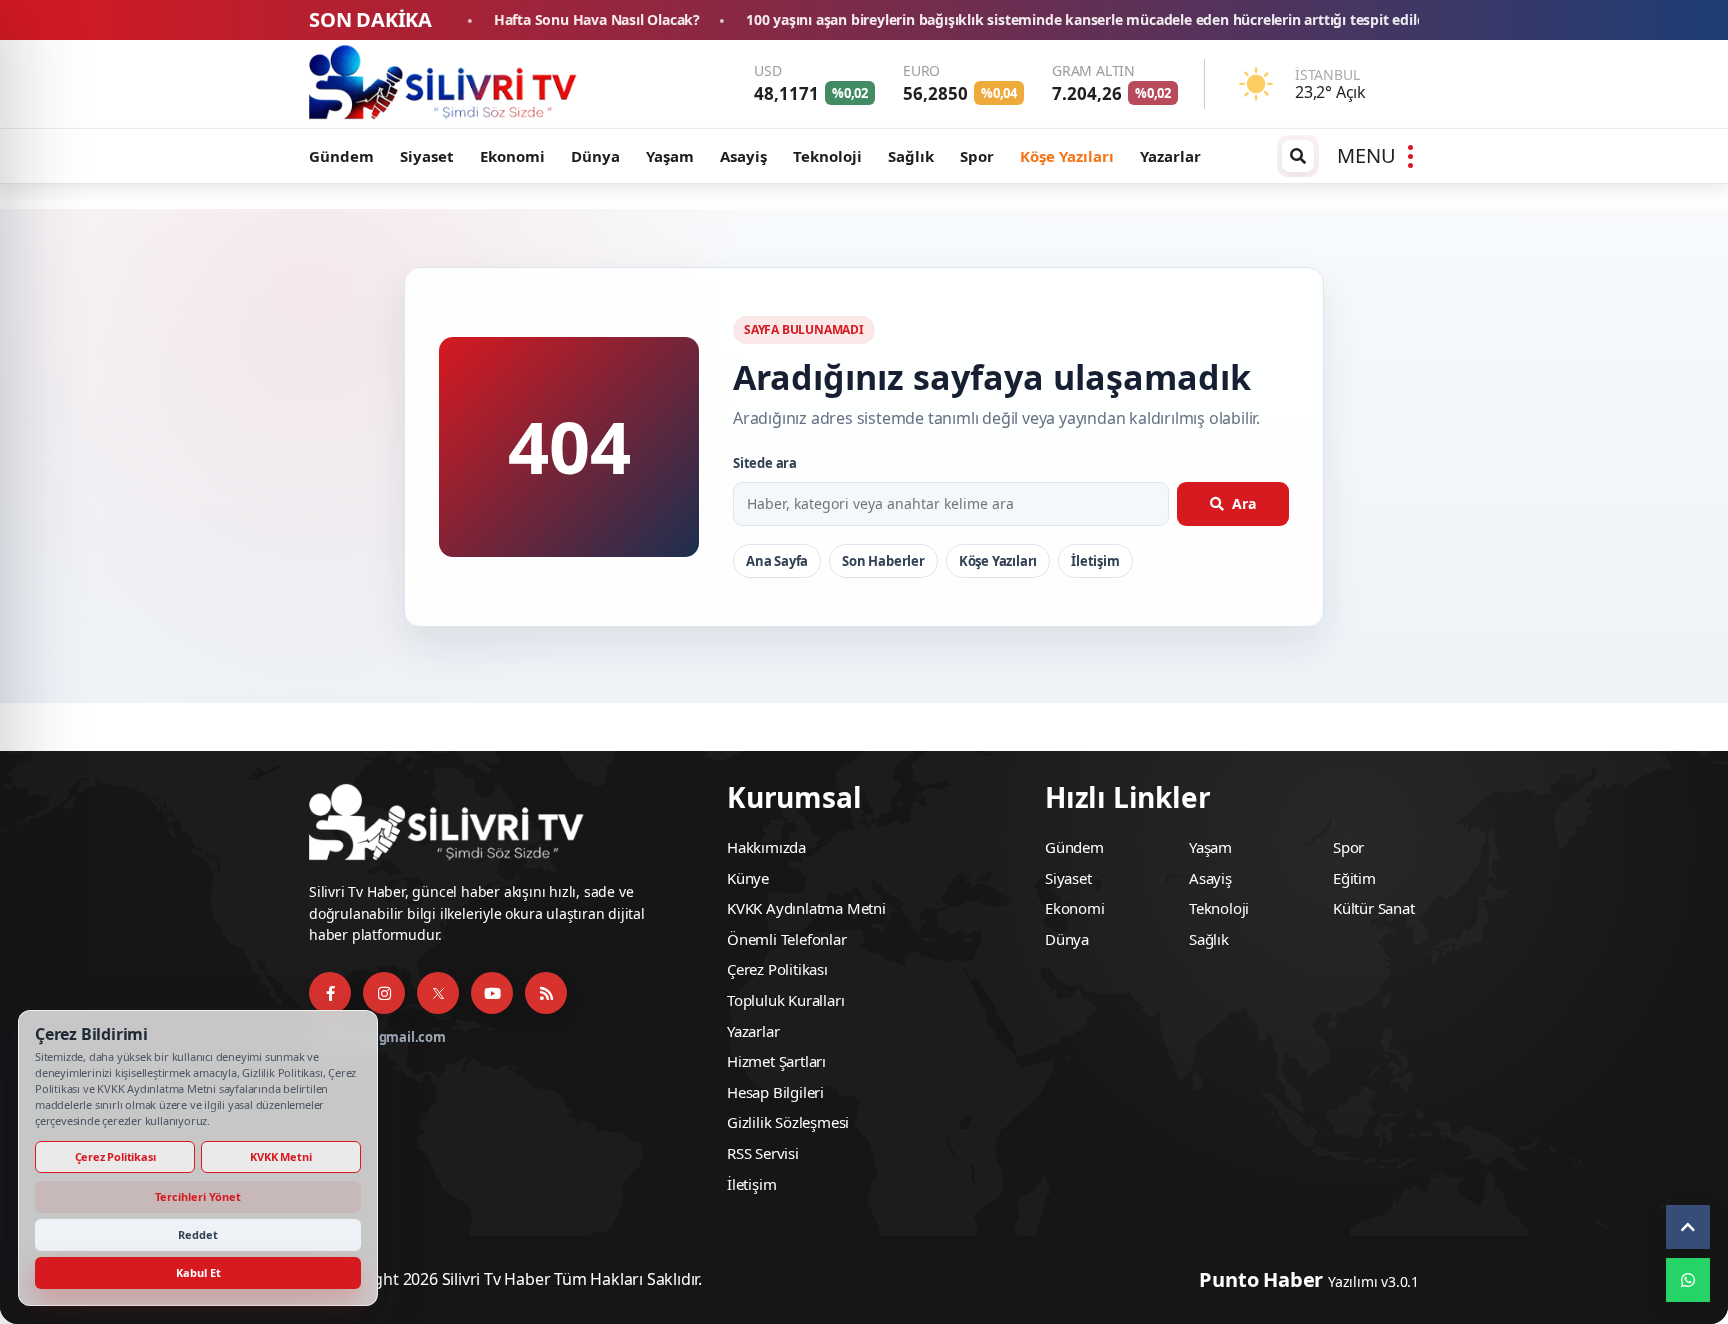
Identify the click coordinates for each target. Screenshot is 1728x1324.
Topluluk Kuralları (785, 1000)
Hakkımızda (766, 847)
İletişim (1095, 561)
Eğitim (1354, 878)
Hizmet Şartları (776, 1061)
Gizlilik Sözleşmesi (788, 1122)
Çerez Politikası (777, 969)
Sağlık (911, 156)
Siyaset (427, 156)
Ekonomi (512, 156)
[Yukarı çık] (1688, 1227)
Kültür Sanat (1374, 908)
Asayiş (743, 156)
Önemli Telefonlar (787, 939)
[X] (438, 993)
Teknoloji (827, 156)
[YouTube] (492, 993)
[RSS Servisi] (546, 993)
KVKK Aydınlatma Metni (806, 908)
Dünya (595, 156)
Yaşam (670, 156)
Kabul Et (198, 1272)
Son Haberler (883, 561)
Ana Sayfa (777, 561)
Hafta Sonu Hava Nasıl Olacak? (479, 20)
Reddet (198, 1234)
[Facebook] (330, 993)
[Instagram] (384, 993)
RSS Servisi (763, 1153)
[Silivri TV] (444, 84)
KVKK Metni (280, 1156)
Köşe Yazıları (1067, 156)
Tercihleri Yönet (198, 1196)
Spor (977, 156)
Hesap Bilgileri (775, 1092)
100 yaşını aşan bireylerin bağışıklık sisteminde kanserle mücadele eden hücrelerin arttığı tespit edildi (969, 20)
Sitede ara (765, 463)
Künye (748, 878)
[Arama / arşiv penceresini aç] (1298, 156)
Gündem (341, 156)
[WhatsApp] (1688, 1280)
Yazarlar (1170, 156)
